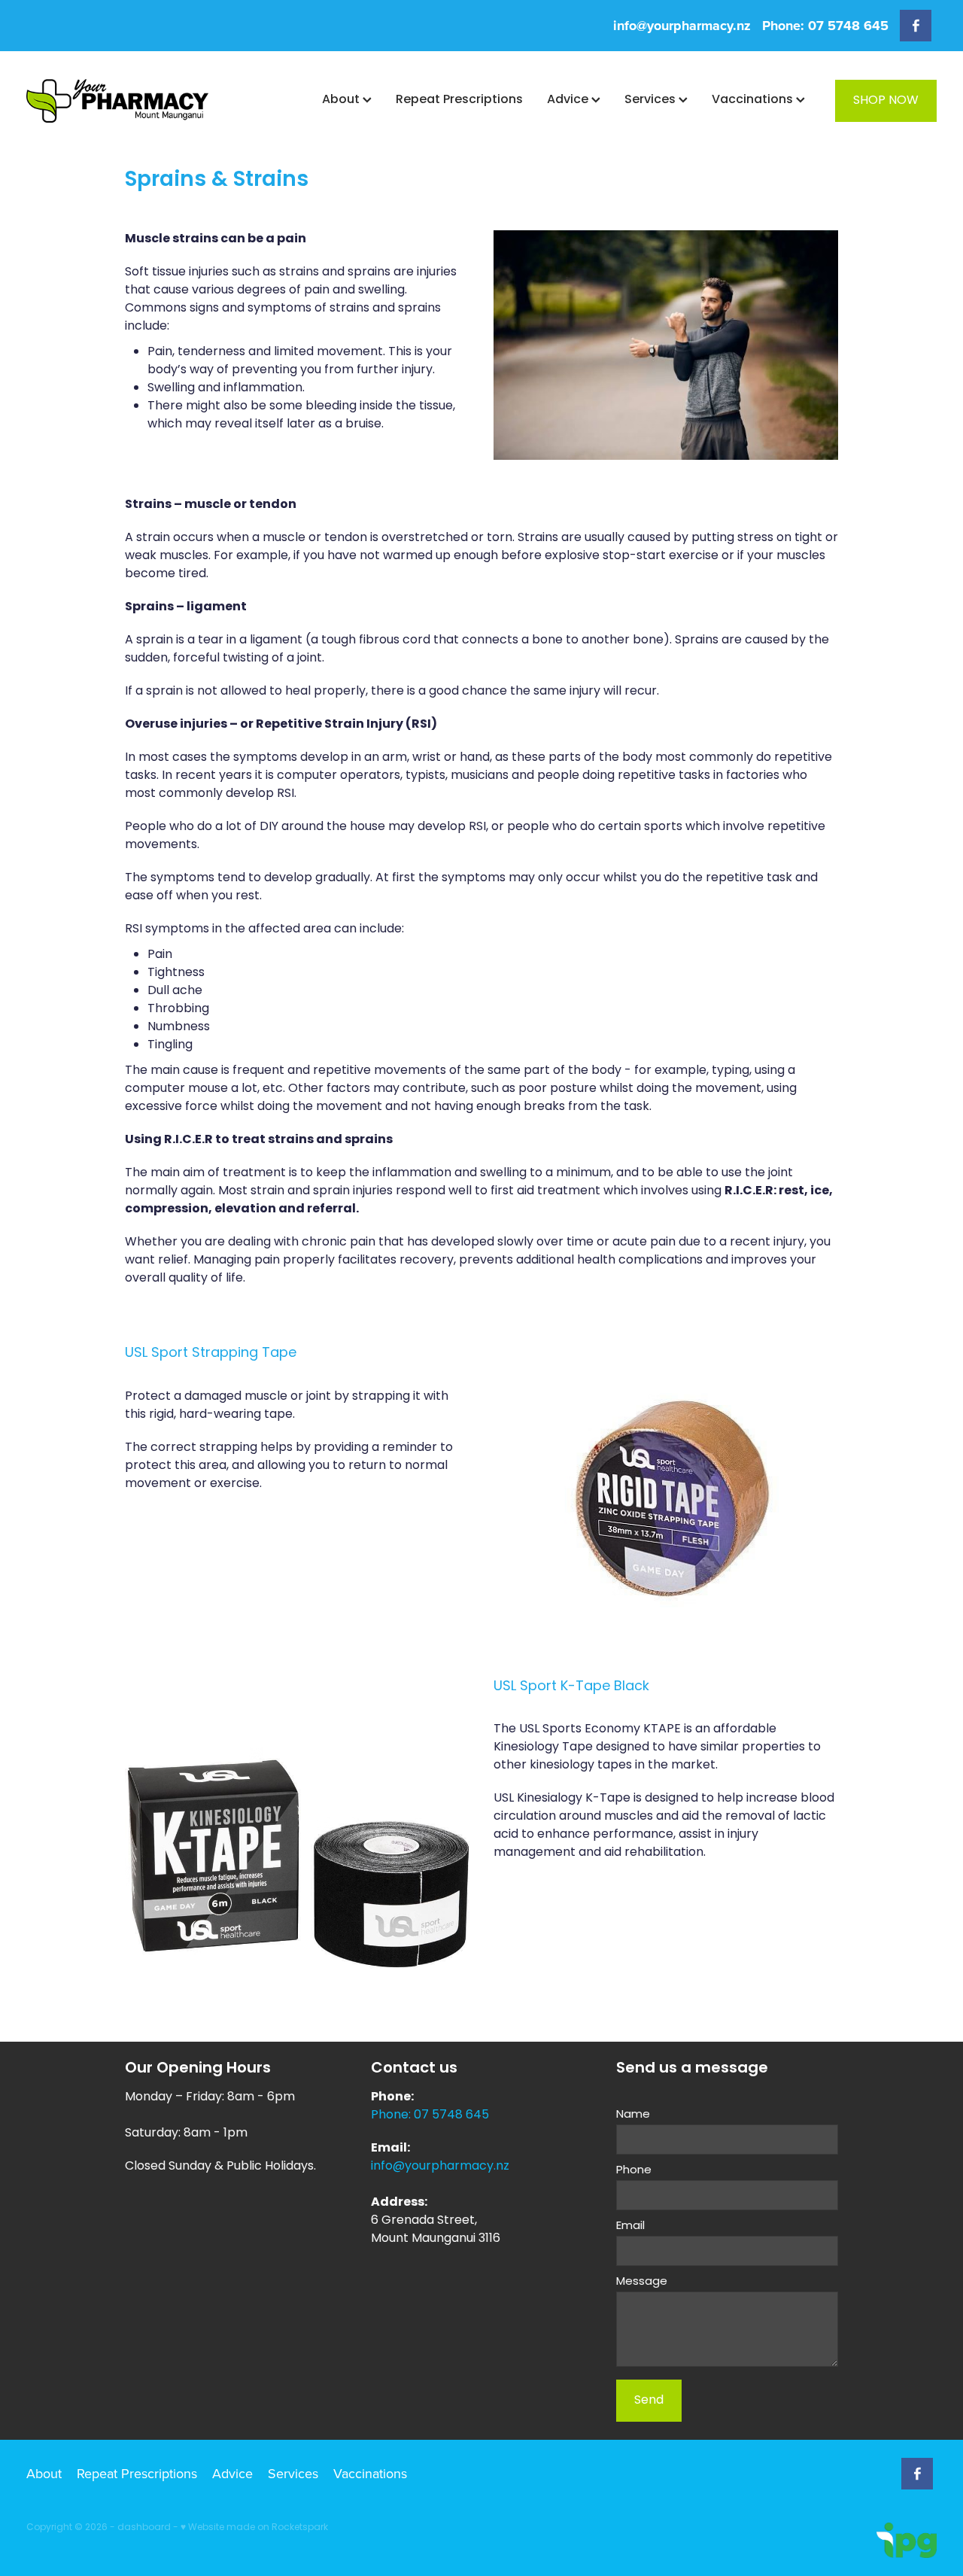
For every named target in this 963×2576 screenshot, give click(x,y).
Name (633, 2115)
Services (652, 100)
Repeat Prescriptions (459, 100)
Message (642, 2282)
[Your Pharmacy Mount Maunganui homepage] (117, 101)
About (342, 100)
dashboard (144, 2528)
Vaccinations (754, 100)
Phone (634, 2171)
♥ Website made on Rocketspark (254, 2528)
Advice (569, 100)
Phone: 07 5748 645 (430, 2115)
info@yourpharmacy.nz (682, 26)
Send (649, 2401)
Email (630, 2226)
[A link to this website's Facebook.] (916, 26)
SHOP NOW (886, 101)
